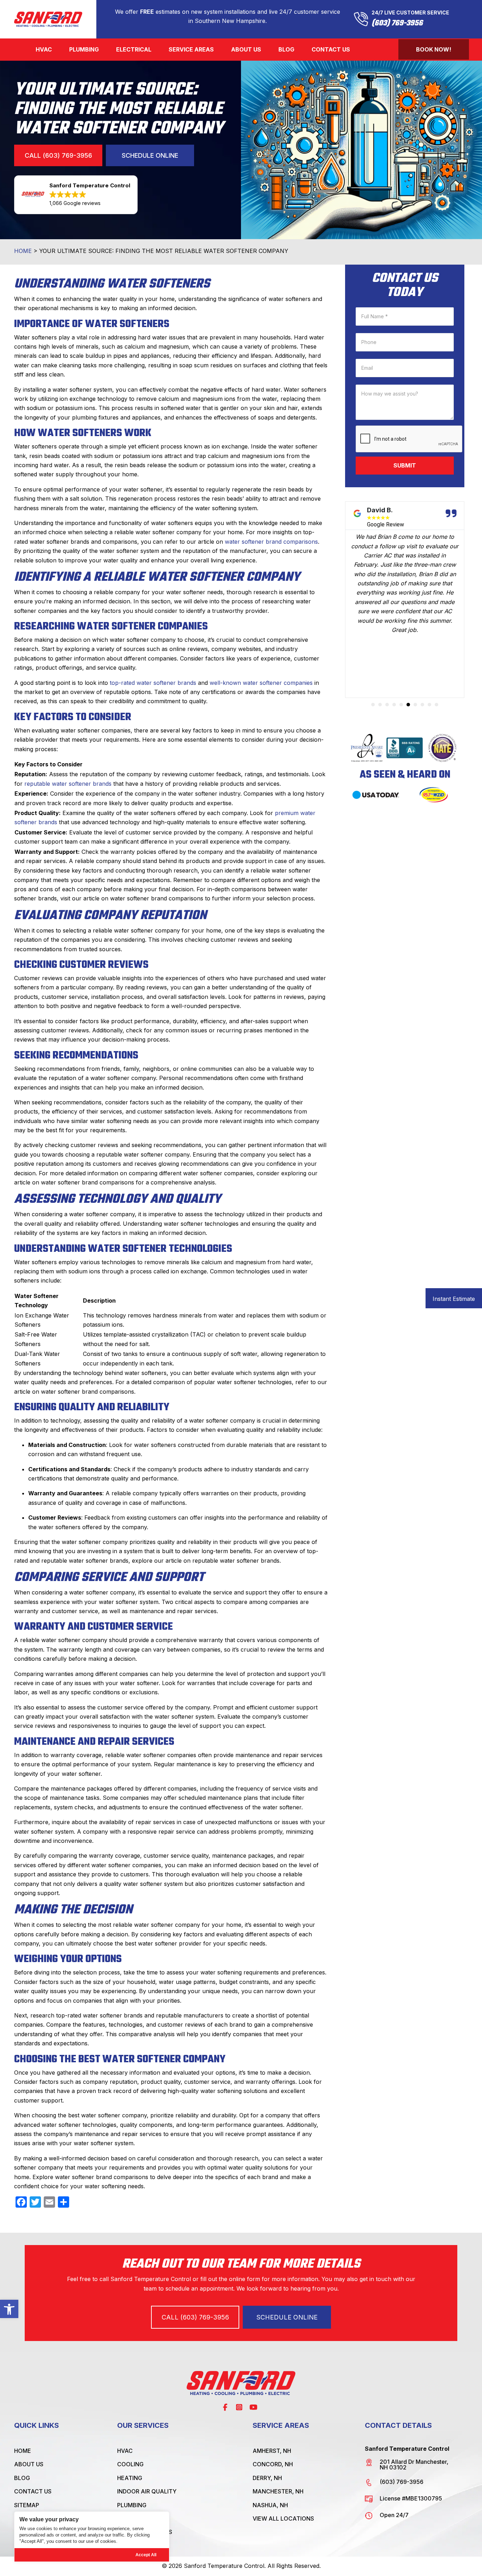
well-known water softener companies (261, 683)
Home (23, 251)
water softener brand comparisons (271, 542)
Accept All (146, 2555)
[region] (92, 2537)
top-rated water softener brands (153, 683)
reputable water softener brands (68, 784)
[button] (9, 2309)
